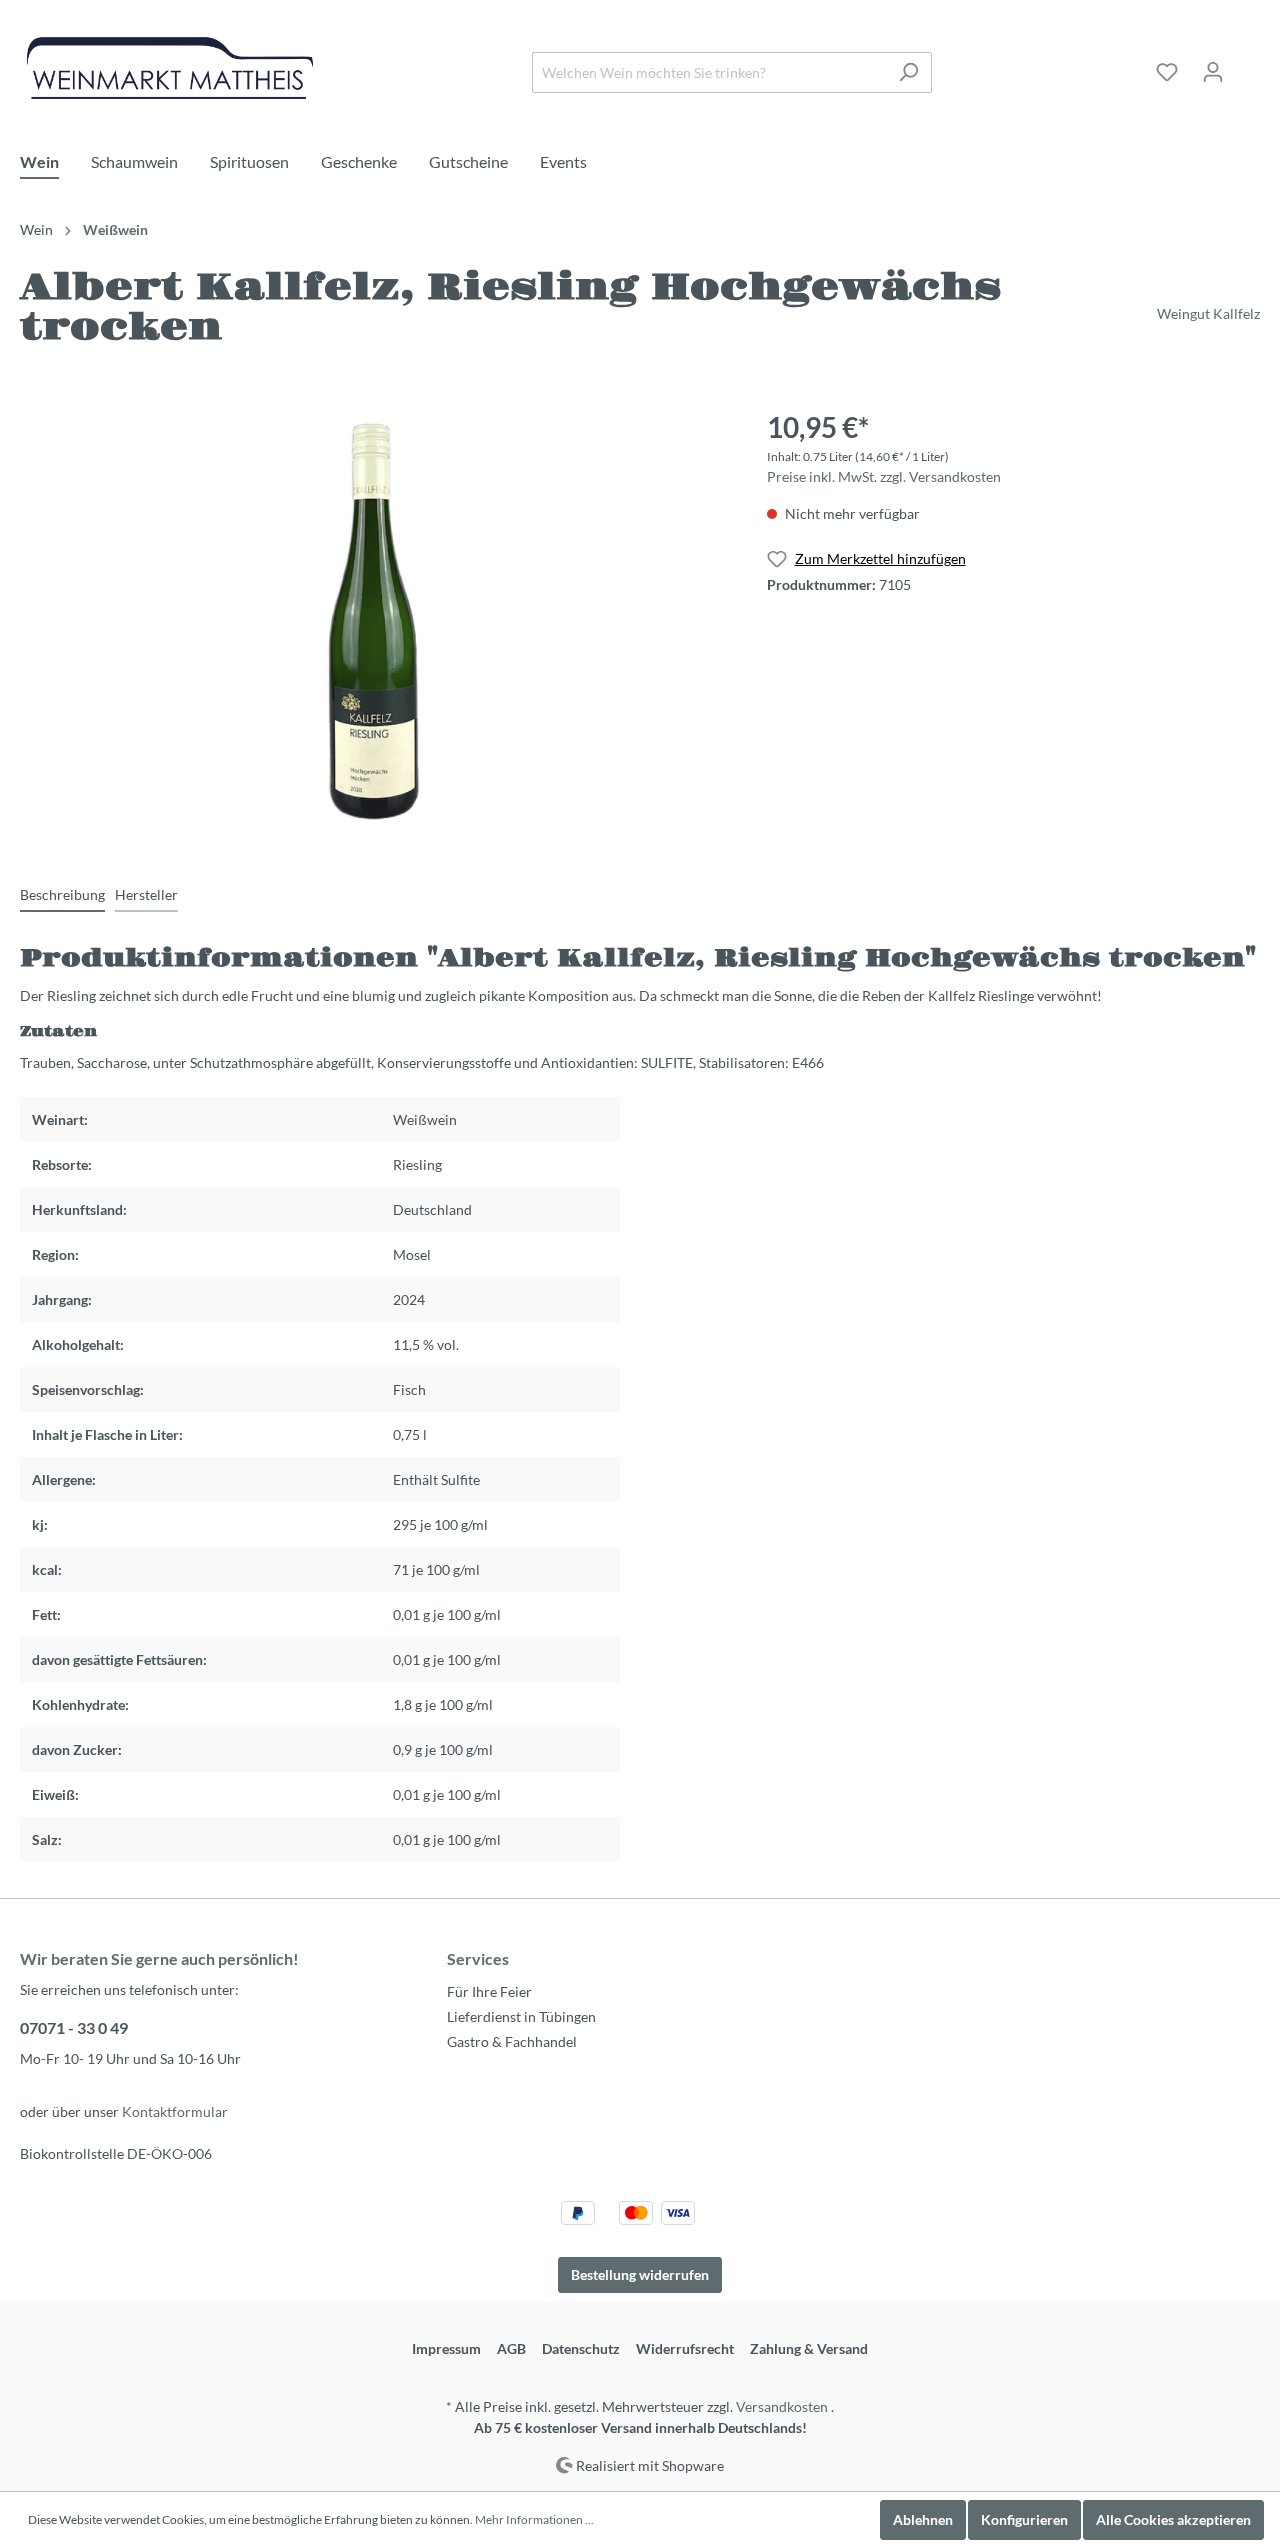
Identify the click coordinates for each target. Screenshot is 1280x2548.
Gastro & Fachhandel (512, 2041)
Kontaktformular (175, 2111)
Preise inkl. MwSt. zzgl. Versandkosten (884, 476)
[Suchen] (908, 72)
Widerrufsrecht (685, 2348)
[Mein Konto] (1213, 72)
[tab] (62, 894)
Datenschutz (581, 2348)
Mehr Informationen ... (534, 2519)
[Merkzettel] (1167, 72)
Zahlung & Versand (809, 2348)
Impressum (446, 2348)
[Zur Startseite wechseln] (170, 68)
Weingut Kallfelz (1208, 313)
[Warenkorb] (1248, 65)
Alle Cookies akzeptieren (1173, 2519)
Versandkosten (782, 2406)
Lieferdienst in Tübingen (521, 2016)
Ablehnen (923, 2519)
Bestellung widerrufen (640, 2274)
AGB (511, 2348)
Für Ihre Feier (489, 1991)
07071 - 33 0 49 (74, 2027)
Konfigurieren (1024, 2519)
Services (478, 1958)
